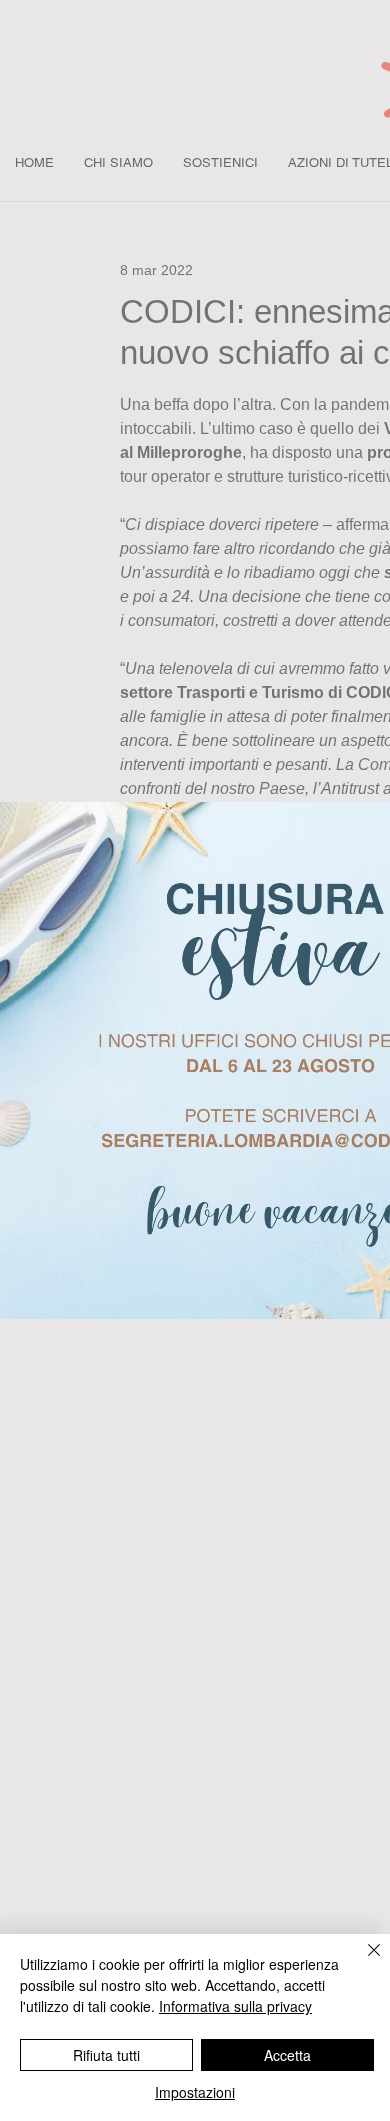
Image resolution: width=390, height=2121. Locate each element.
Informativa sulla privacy (235, 2006)
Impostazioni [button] (195, 2092)
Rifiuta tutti (106, 2055)
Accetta (287, 2055)
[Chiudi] (362, 1962)
